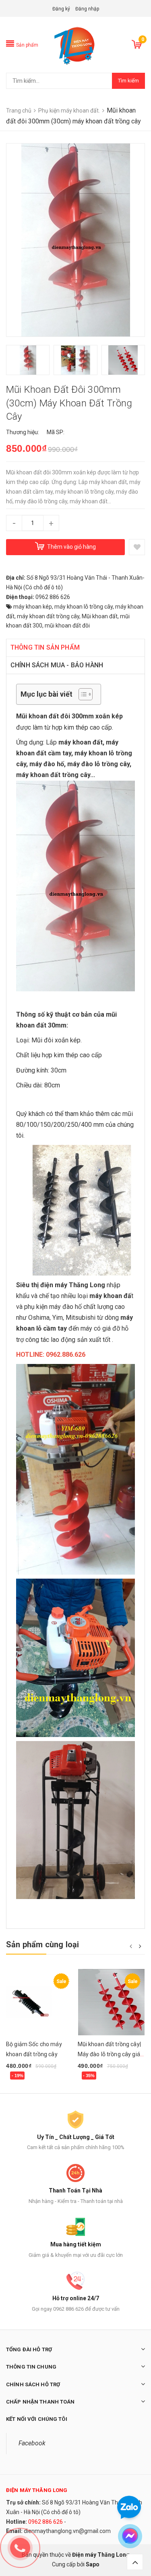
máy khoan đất (81, 742)
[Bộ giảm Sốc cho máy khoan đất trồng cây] (40, 2002)
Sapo (93, 2564)
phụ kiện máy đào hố (53, 1307)
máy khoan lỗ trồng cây (84, 607)
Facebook (32, 2443)
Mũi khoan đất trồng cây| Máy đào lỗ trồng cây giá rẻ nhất (109, 2054)
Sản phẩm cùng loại (43, 1944)
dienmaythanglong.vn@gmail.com (67, 2531)
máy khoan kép (33, 607)
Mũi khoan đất (100, 616)
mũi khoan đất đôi (67, 626)
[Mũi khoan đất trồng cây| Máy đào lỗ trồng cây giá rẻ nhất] (112, 2002)
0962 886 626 (46, 2522)
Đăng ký (61, 9)
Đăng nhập (87, 9)
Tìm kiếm (128, 81)
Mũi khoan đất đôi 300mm (55, 716)
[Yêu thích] (137, 547)
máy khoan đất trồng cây (48, 616)
